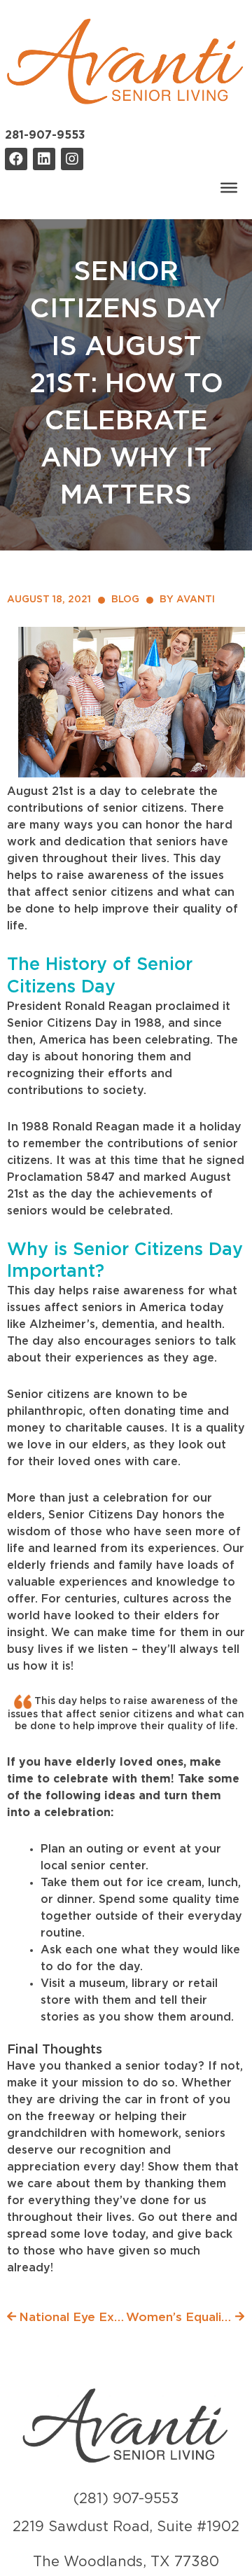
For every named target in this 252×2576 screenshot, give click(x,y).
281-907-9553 (45, 135)
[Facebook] (16, 159)
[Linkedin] (44, 159)
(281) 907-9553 (126, 2499)
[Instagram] (72, 159)
